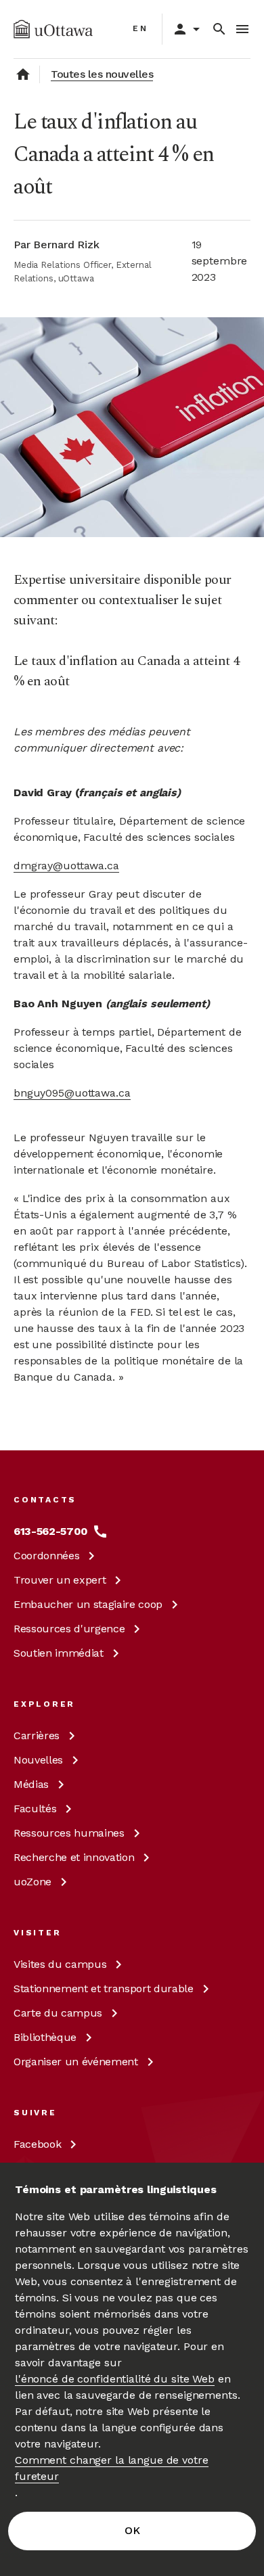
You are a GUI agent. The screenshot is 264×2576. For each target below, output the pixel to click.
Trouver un (60, 1580)
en (140, 28)
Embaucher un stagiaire (88, 1604)
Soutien (59, 1653)
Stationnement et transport (104, 1988)
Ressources (69, 1629)
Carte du (58, 2013)
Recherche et (74, 1857)
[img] (53, 29)
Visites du (60, 1964)
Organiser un (76, 2062)
